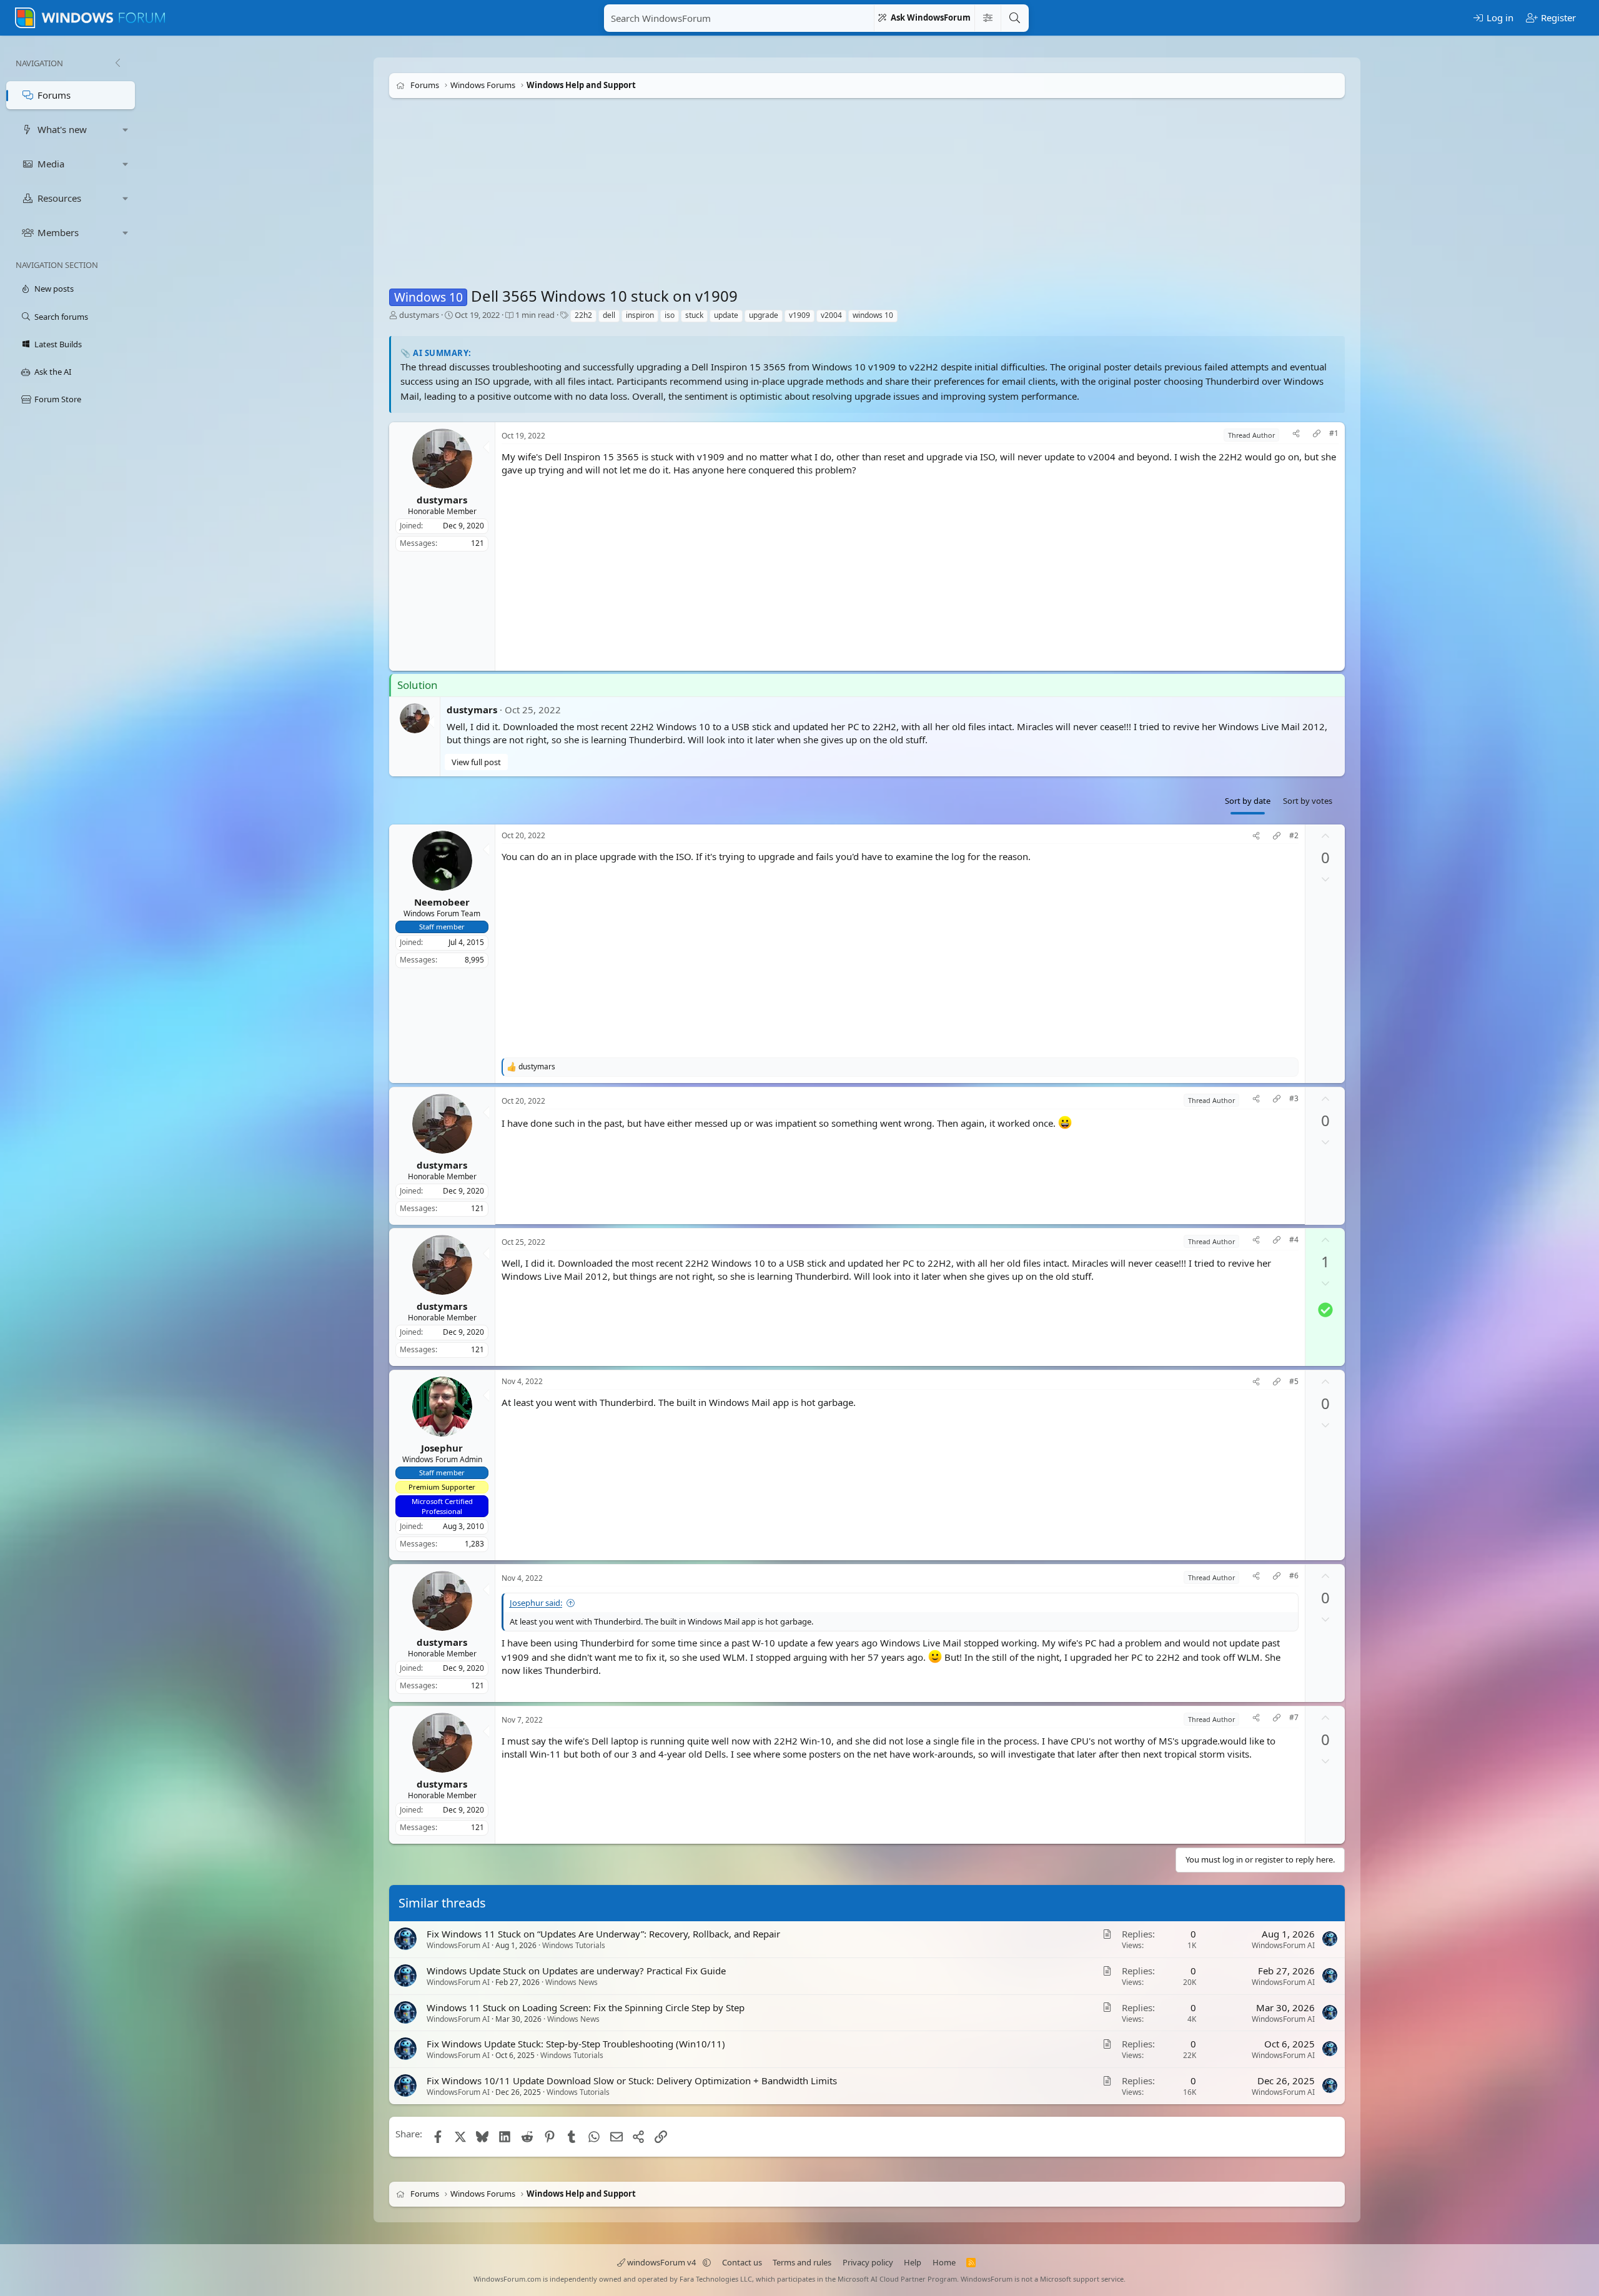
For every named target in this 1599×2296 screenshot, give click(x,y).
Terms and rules (802, 2262)
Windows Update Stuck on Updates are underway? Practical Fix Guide (576, 1971)
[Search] (1014, 18)
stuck (694, 315)
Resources (59, 198)
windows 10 (873, 315)
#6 (1294, 1576)
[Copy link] (1317, 435)
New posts (54, 289)
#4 (1294, 1240)
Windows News (572, 1982)
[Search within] (988, 18)
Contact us (742, 2262)
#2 (1294, 836)
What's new (62, 129)
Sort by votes (1308, 801)
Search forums (61, 317)
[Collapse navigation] (117, 63)
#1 (1334, 433)
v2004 (831, 315)
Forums (54, 95)
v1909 (799, 315)
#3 (1294, 1099)
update (726, 315)
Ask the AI (53, 372)
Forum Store (58, 399)
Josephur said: (536, 1603)
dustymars (419, 315)
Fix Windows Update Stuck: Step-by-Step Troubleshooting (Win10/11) (576, 2044)
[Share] (1296, 435)
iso (670, 315)
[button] (126, 130)
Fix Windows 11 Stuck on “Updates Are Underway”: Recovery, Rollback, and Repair (603, 1934)
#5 (1294, 1382)
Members (58, 232)
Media (51, 164)
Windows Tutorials (574, 1945)
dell (609, 315)
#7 (1294, 1718)
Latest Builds (58, 344)
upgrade (764, 315)
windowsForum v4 (661, 2262)
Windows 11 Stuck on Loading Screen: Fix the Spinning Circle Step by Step (586, 2007)
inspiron (640, 315)
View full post (476, 762)
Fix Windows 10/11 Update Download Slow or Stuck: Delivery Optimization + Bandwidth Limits (632, 2081)
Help (913, 2262)
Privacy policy (868, 2262)
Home (944, 2262)
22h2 (583, 315)
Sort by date (1248, 801)
